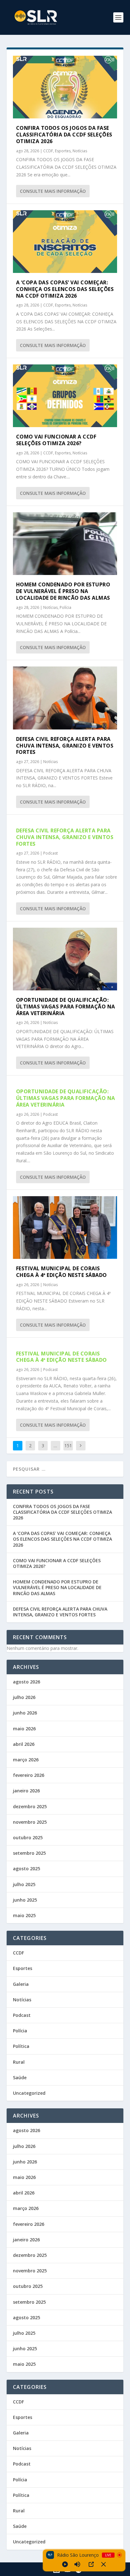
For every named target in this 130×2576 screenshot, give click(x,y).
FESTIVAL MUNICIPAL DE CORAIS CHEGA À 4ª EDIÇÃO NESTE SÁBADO (62, 1272)
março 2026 (26, 1760)
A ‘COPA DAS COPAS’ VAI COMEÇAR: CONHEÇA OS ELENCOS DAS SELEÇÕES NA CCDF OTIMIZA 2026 (65, 289)
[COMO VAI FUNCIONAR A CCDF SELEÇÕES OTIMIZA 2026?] (65, 396)
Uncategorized (29, 2093)
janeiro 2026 (26, 1791)
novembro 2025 (30, 1822)
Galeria (21, 1984)
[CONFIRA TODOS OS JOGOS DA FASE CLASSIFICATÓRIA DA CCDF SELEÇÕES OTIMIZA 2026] (65, 87)
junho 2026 (25, 1713)
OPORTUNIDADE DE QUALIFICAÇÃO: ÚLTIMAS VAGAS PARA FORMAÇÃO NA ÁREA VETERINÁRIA (66, 1007)
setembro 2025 (29, 1853)
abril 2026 (24, 1744)
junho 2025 (25, 1900)
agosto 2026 (27, 1682)
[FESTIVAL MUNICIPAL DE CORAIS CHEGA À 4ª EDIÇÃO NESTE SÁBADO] (65, 1228)
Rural (19, 2062)
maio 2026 (24, 1729)
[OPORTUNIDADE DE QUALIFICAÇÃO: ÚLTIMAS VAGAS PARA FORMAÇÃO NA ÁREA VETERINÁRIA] (65, 959)
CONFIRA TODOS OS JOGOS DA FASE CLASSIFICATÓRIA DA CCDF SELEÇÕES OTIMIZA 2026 (64, 135)
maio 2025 (24, 1915)
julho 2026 (24, 1697)
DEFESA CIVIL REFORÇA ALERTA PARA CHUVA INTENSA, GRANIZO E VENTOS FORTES (65, 746)
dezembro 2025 (30, 1806)
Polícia (65, 607)
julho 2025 (24, 1884)
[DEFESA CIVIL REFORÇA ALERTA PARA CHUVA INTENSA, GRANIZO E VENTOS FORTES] (65, 698)
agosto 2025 (27, 1869)
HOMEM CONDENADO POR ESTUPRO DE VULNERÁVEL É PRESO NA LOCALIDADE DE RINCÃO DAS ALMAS (63, 591)
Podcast (50, 853)
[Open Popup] (91, 2564)
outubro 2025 (28, 1837)
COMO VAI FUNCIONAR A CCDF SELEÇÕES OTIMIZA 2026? (56, 440)
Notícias (80, 151)
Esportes (63, 151)
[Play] (65, 2564)
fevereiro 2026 (29, 1775)
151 (68, 1446)
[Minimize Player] (103, 2564)
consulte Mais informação (53, 191)
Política (21, 2046)
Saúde (20, 2077)
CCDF (48, 151)
